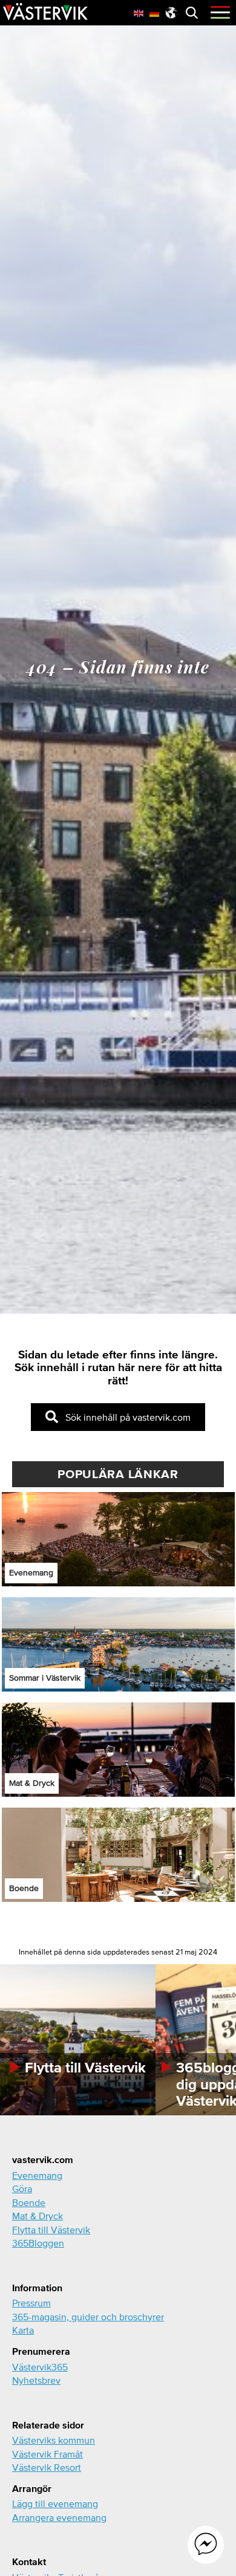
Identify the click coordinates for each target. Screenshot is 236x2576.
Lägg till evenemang (55, 2503)
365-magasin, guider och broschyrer (88, 2317)
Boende (29, 2202)
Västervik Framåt (48, 2454)
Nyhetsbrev (36, 2380)
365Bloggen (38, 2243)
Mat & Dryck (38, 2216)
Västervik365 (40, 2367)
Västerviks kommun (54, 2440)
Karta (23, 2330)
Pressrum (31, 2303)
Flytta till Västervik (51, 2230)
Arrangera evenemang (59, 2517)
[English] (139, 12)
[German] (155, 12)
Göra (22, 2188)
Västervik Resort (47, 2467)
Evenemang (37, 2175)
